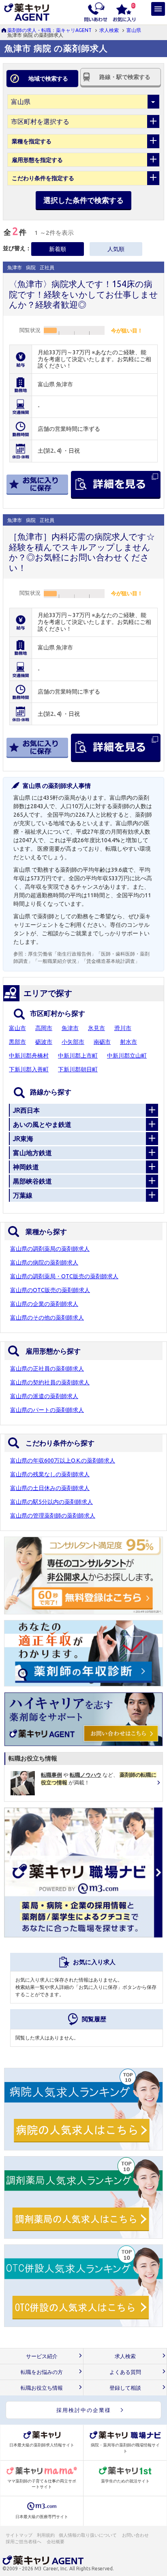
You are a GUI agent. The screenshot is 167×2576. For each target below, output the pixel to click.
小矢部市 (73, 1042)
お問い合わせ (136, 2535)
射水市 (128, 1042)
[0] (124, 11)
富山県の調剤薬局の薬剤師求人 (50, 1249)
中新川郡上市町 (78, 1056)
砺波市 (44, 1042)
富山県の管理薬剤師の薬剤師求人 (53, 1516)
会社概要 (56, 2542)
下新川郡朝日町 (78, 1069)
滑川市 (123, 1028)
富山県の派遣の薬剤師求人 (44, 1396)
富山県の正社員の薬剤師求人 (47, 1369)
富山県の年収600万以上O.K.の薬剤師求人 (63, 1460)
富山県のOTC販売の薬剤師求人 (50, 1290)
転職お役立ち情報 (42, 2388)
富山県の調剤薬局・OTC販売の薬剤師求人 (64, 1276)
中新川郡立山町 (127, 1056)
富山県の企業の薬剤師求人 (44, 1304)
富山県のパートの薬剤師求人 (47, 1410)
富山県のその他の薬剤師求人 (47, 1318)
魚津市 (70, 1028)
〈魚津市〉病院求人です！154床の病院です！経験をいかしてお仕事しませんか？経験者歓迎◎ (83, 294)
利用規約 (46, 2535)
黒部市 (17, 1042)
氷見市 (96, 1028)
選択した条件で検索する (83, 200)
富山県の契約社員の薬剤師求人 (50, 1382)
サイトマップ (19, 2535)
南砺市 (102, 1042)
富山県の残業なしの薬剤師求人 (50, 1474)
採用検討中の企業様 (84, 2410)
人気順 (116, 249)
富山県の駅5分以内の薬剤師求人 (51, 1502)
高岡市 (44, 1028)
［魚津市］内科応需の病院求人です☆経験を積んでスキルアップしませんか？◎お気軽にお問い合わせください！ (82, 552)
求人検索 (109, 30)
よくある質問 (125, 2372)
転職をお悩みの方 (42, 2372)
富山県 (134, 30)
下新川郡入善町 (29, 1069)
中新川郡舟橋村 (29, 1056)
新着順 (58, 249)
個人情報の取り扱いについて (88, 2535)
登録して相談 (125, 2388)
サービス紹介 (42, 2356)
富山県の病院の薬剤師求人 (44, 1262)
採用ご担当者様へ (24, 2542)
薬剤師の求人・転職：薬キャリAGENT (49, 30)
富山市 (17, 1028)
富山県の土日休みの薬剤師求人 (50, 1488)
